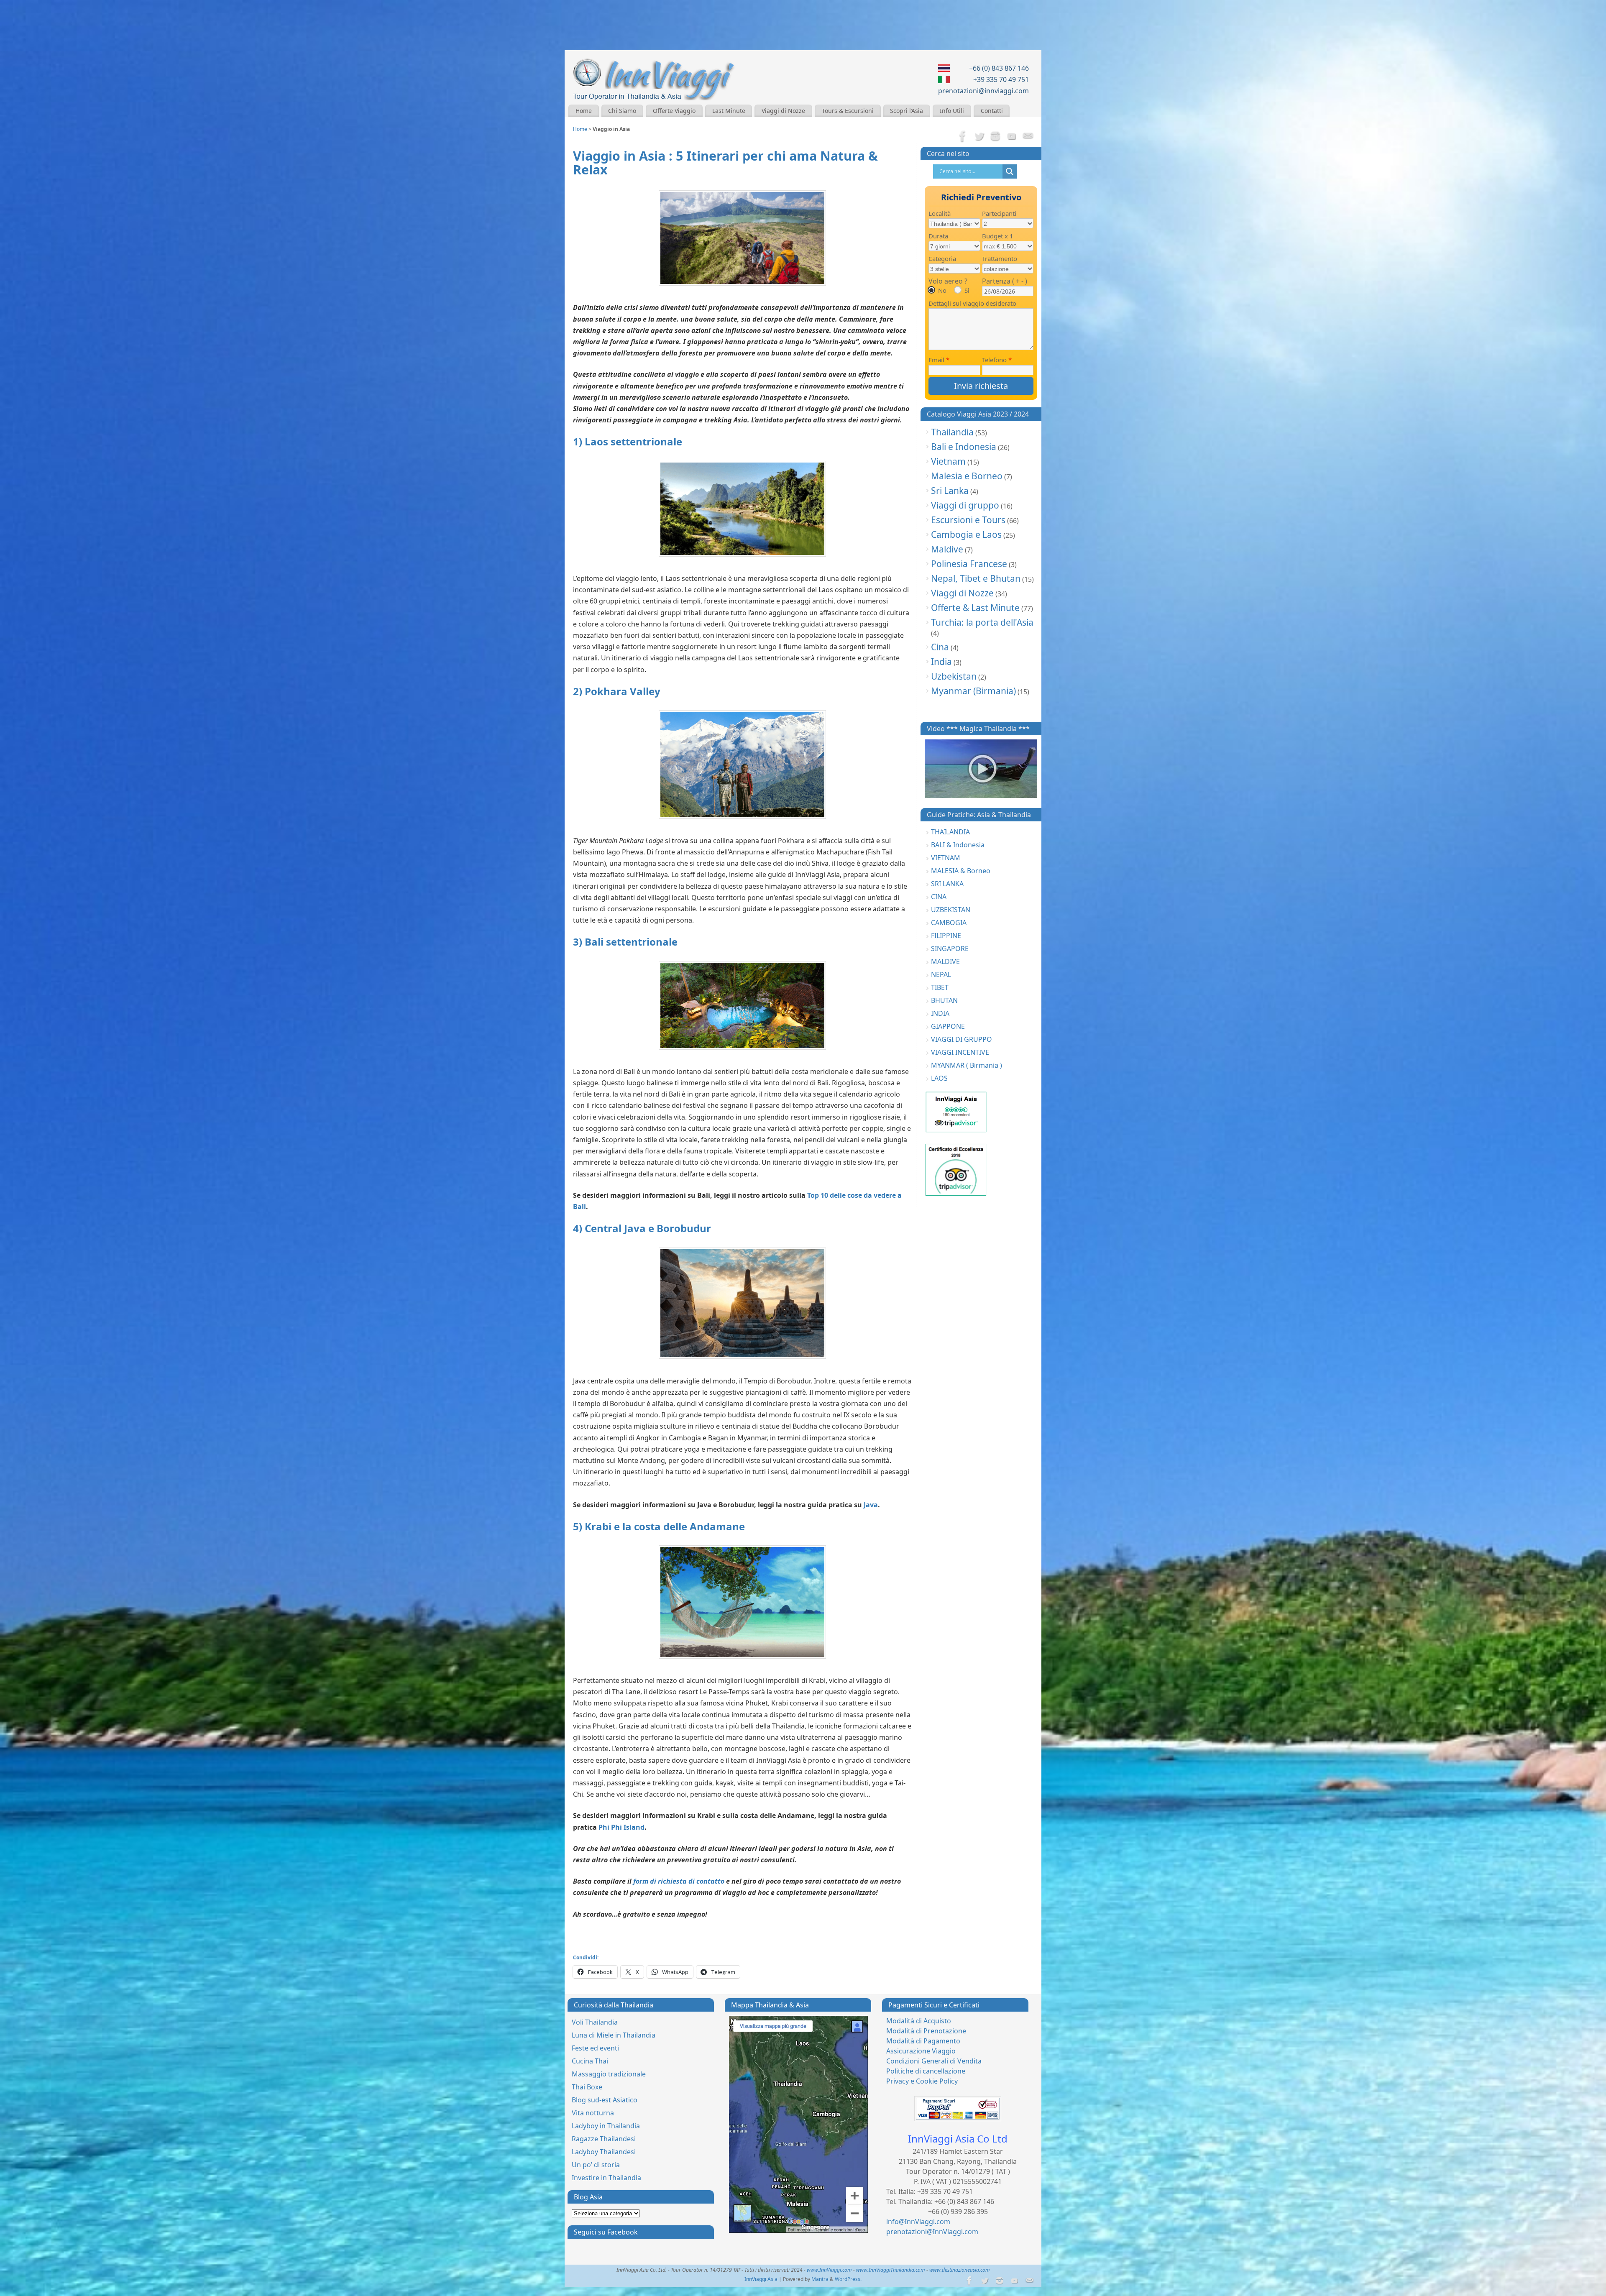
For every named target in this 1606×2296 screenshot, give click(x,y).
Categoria (942, 258)
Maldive (947, 549)
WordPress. (848, 2279)
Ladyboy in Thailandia (606, 2126)
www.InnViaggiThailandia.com (891, 2270)
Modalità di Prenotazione (926, 2031)
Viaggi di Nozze (783, 111)
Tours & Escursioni (848, 111)
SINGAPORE (950, 949)
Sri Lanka (950, 491)
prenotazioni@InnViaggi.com (932, 2232)
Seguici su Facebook (606, 2232)
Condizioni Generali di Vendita (934, 2061)
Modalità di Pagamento (923, 2041)
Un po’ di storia (596, 2165)
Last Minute (729, 111)
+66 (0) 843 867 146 (999, 68)
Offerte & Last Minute (975, 608)
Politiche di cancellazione (926, 2071)
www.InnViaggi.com (829, 2270)
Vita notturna (593, 2113)
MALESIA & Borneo (961, 871)
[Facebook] (963, 137)
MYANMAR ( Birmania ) (967, 1065)
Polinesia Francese (969, 564)
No (942, 290)
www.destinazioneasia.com (960, 2270)
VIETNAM (946, 858)
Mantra (820, 2279)
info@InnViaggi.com (918, 2222)
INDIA (940, 1013)
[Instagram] (995, 137)
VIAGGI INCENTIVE (960, 1052)
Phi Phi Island (621, 1827)
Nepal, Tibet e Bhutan (976, 578)
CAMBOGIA (949, 923)
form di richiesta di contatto (679, 1881)
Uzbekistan (954, 676)
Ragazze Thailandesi (604, 2139)
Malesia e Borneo (967, 476)
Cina (940, 647)
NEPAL (941, 974)
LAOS (939, 1078)
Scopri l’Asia (907, 111)
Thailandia (952, 432)
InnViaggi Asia (761, 2279)
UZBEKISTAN (951, 910)
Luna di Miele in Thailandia (614, 2035)
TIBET (940, 987)
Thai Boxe (587, 2087)
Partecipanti (999, 213)
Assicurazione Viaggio (921, 2051)
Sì (967, 290)
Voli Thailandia (595, 2022)
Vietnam (948, 461)
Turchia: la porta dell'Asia (982, 622)
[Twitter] (979, 137)
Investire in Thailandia (606, 2178)
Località (940, 213)
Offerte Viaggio (674, 111)
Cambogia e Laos (966, 534)
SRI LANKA (947, 884)
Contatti (992, 111)
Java (871, 1505)
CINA (939, 897)
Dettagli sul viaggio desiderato (972, 303)
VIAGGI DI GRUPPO (962, 1039)
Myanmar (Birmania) (973, 691)
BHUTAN (944, 1000)
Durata (938, 236)
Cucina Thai (590, 2061)
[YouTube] (1012, 137)
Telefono (997, 360)
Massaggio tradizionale (609, 2074)
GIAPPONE (948, 1026)
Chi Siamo (622, 111)
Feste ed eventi (595, 2048)
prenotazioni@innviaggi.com (983, 91)
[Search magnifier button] (1010, 171)
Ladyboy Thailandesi (604, 2152)
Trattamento (1000, 258)
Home (584, 111)
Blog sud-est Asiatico (605, 2100)
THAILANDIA (950, 832)
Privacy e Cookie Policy (922, 2081)
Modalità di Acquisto (919, 2021)
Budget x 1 (998, 236)
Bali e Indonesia (964, 447)
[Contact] (1028, 137)
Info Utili (952, 111)
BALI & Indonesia (958, 845)
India (941, 662)
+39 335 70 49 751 (1001, 79)
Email (939, 360)
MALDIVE (945, 961)
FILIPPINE (946, 936)
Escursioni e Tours (968, 520)
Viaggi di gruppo (965, 505)
